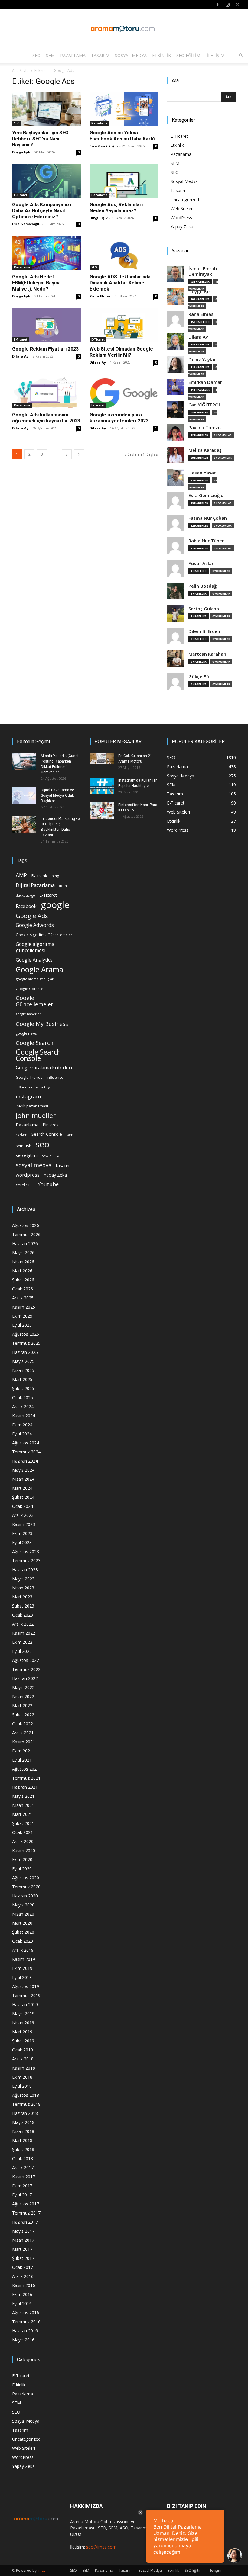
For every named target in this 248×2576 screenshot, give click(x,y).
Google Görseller (30, 989)
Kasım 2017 (24, 2177)
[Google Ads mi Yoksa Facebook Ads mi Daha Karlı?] (124, 109)
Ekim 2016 (22, 2294)
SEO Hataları (52, 1156)
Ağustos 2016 (26, 2313)
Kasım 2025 (24, 1307)
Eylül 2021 (22, 1760)
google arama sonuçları (35, 979)
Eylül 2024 (22, 1434)
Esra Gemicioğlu (104, 146)
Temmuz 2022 (26, 1669)
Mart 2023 (22, 1597)
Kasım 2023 (24, 1524)
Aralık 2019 (23, 1950)
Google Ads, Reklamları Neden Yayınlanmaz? (116, 208)
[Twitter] (237, 5)
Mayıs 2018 (23, 2122)
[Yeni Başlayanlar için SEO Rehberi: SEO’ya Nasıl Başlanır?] (47, 109)
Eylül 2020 (22, 1869)
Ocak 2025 (23, 1397)
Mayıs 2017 (23, 2231)
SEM (50, 55)
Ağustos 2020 (26, 1878)
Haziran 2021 (25, 1787)
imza (42, 2570)
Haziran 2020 (25, 1896)
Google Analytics (34, 960)
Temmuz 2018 (26, 2104)
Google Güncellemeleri (35, 1001)
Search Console (47, 1134)
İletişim (216, 55)
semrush (23, 1146)
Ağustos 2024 (26, 1443)
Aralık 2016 (23, 2276)
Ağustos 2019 (26, 1986)
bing (55, 876)
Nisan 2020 (23, 1914)
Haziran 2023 (25, 1570)
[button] (241, 56)
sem (70, 1134)
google (55, 905)
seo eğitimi (27, 1155)
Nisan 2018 (23, 2131)
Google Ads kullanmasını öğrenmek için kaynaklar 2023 (46, 418)
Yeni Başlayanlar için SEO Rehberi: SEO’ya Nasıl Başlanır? (40, 139)
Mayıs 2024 (23, 1470)
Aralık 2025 (23, 1298)
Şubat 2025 (23, 1388)
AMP (21, 875)
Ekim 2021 (22, 1751)
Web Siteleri (182, 209)
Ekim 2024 (22, 1425)
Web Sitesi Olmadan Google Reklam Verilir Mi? (121, 352)
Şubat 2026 (23, 1280)
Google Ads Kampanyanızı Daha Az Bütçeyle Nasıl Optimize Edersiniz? (42, 211)
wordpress (28, 1175)
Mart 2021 (22, 1814)
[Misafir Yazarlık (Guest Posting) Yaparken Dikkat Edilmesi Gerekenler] (24, 761)
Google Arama (39, 969)
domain (65, 886)
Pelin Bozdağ (202, 586)
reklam (21, 1135)
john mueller (36, 1115)
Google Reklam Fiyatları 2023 (45, 349)
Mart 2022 (22, 1706)
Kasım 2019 (24, 1959)
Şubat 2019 (23, 2041)
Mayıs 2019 (23, 2014)
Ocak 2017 (23, 2267)
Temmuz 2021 (26, 1778)
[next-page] (79, 454)
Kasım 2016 (24, 2285)
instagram (28, 1096)
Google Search (34, 1043)
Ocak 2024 (23, 1506)
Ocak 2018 (23, 2158)
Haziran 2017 (25, 2222)
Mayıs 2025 (23, 1361)
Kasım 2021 (24, 1742)
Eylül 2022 (22, 1651)
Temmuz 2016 (26, 2322)
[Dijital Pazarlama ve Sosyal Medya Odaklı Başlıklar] (24, 796)
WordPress (181, 218)
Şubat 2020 (23, 1932)
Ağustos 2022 (26, 1660)
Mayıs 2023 (23, 1579)
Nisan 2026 (23, 1262)
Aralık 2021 (23, 1733)
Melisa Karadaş (205, 450)
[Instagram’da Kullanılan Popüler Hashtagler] (102, 786)
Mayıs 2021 (23, 1796)
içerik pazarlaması (32, 1106)
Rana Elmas (100, 296)
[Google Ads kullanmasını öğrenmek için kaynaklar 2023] (47, 391)
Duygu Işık (21, 152)
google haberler (28, 1014)
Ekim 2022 (22, 1642)
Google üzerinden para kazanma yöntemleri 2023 (119, 418)
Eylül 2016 (22, 2303)
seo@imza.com (101, 2547)
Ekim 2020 (22, 1860)
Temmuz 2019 (26, 1995)
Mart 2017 (22, 2249)
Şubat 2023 (23, 1606)
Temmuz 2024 (26, 1452)
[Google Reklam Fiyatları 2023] (47, 325)
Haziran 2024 (25, 1461)
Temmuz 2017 (26, 2213)
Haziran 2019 (25, 2004)
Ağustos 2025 (26, 1334)
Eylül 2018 (22, 2086)
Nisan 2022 (23, 1696)
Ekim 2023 (22, 1533)
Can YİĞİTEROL (205, 405)
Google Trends (29, 1077)
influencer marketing (33, 1087)
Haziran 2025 (25, 1352)
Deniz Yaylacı (203, 360)
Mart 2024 (22, 1488)
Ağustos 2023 (26, 1551)
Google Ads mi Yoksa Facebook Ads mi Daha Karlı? (123, 136)
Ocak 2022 (23, 1724)
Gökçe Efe (200, 677)
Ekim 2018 (22, 2077)
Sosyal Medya (131, 55)
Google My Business (42, 1024)
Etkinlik (162, 55)
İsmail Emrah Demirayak (203, 271)
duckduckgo (25, 895)
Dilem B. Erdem (205, 631)
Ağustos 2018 (26, 2095)
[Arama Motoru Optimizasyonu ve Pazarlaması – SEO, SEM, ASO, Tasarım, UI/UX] (124, 29)
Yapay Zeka (182, 227)
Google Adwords (35, 925)
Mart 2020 (22, 1923)
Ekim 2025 (22, 1316)
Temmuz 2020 (26, 1887)
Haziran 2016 (25, 2331)
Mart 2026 (22, 1271)
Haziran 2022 (25, 1678)
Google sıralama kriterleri (44, 1068)
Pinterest (51, 1125)
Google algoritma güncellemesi (35, 947)
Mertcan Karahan (207, 654)
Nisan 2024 (23, 1479)
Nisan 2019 (23, 2023)
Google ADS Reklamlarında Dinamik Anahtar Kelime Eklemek (120, 283)
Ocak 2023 (23, 1615)
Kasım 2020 (24, 1850)
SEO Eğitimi (189, 55)
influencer (56, 1077)
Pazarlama (73, 55)
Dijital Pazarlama (35, 885)
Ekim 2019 (22, 1968)
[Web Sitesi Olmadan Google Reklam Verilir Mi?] (124, 325)
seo (42, 1144)
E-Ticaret (21, 195)
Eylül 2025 (22, 1325)
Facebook (26, 906)
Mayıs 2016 (23, 2340)
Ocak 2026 (23, 1289)
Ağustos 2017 (26, 2204)
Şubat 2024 (23, 1497)
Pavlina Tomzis (205, 427)
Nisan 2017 (23, 2240)
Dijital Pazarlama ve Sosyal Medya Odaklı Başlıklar (58, 795)
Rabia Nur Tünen (207, 541)
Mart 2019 (22, 2032)
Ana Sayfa (20, 71)
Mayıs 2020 (23, 1905)
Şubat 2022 (23, 1715)
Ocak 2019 (23, 2050)
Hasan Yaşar (202, 473)
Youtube (48, 1184)
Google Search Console (38, 1055)
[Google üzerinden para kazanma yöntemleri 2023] (124, 391)
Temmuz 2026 (26, 1234)
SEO (36, 55)
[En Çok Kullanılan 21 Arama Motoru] (102, 758)
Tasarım (100, 55)
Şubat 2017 (23, 2258)
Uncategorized (185, 199)
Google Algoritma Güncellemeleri (44, 935)
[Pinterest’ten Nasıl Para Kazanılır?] (102, 810)
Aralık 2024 (23, 1407)
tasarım (63, 1166)
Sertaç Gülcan (204, 609)
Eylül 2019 (22, 1977)
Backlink (39, 876)
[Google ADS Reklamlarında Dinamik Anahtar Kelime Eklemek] (124, 253)
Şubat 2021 (23, 1823)
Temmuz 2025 (26, 1343)
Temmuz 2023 (26, 1561)
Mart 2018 (22, 2140)
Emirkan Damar (205, 382)
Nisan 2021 (23, 1805)
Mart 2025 (22, 1379)
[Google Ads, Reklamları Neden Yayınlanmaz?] (124, 181)
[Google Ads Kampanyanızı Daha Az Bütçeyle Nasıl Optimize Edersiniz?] (47, 181)
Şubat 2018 (23, 2149)
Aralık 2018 (23, 2059)
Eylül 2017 (22, 2195)
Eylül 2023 (22, 1542)
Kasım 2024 (24, 1416)
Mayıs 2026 (23, 1253)
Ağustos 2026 (26, 1225)
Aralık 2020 (23, 1841)
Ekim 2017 (22, 2186)
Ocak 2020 (23, 1941)
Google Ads (32, 916)
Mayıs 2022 (23, 1687)
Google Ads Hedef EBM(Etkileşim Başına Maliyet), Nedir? (36, 283)
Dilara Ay (20, 356)
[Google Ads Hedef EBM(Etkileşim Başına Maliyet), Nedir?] (47, 253)
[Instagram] (227, 5)
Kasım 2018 (24, 2068)
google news (26, 1033)
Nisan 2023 (23, 1588)
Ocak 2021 (23, 1832)
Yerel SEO (25, 1185)
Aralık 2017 (23, 2168)
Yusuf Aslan (201, 563)
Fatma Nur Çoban (208, 518)
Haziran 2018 (25, 2113)
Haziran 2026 (25, 1243)
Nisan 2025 (23, 1370)
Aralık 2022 (23, 1624)
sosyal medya (34, 1165)
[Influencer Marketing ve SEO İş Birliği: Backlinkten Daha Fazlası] (24, 824)
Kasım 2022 (24, 1633)
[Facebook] (217, 5)
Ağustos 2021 (26, 1769)
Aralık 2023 (23, 1515)
